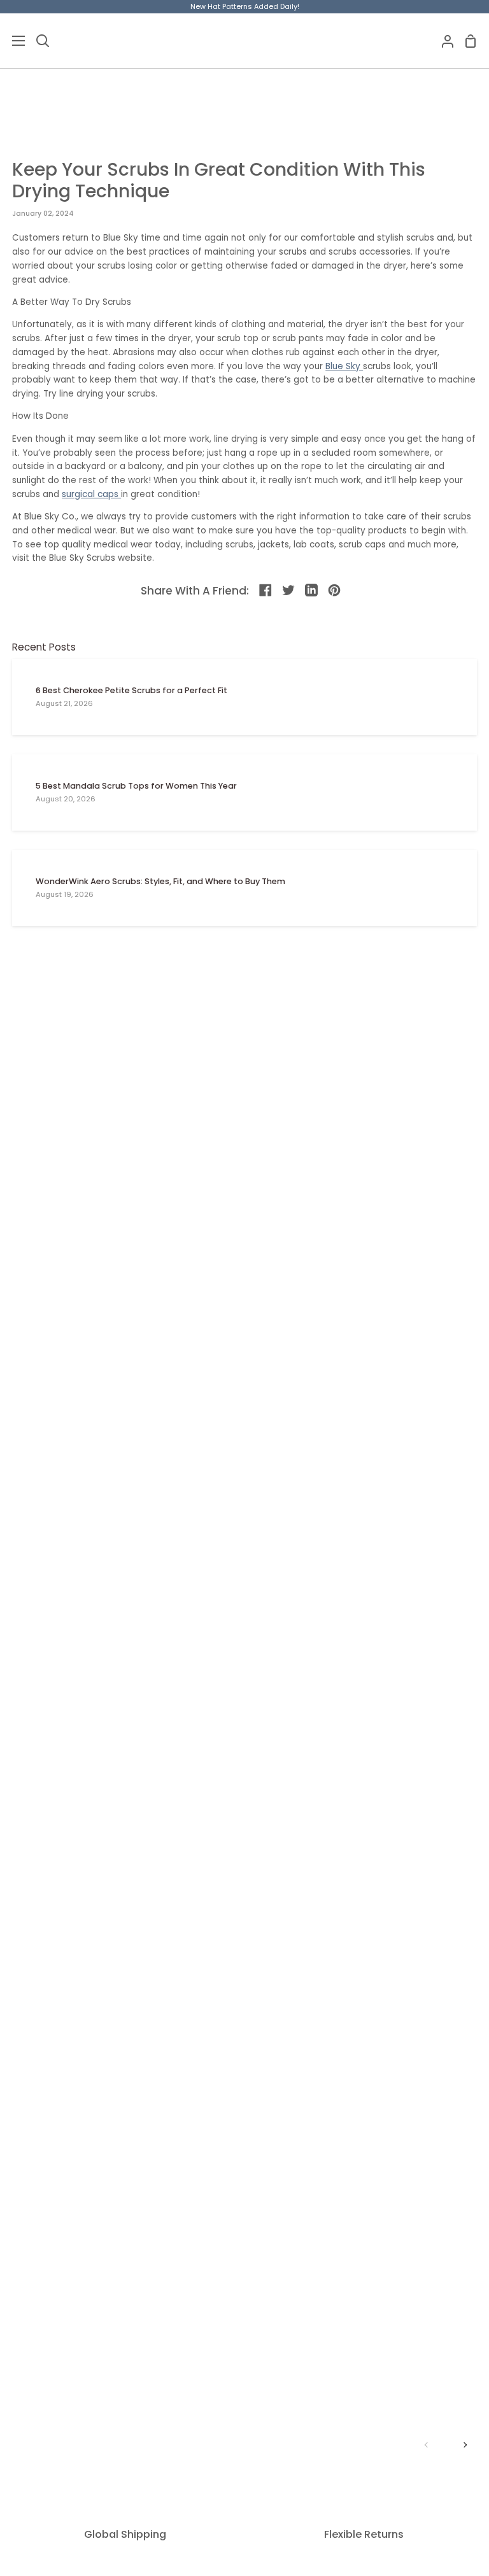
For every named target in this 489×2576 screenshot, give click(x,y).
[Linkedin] (312, 591)
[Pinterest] (335, 591)
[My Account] (443, 41)
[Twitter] (289, 591)
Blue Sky (344, 366)
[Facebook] (266, 591)
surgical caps (91, 494)
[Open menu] (13, 41)
